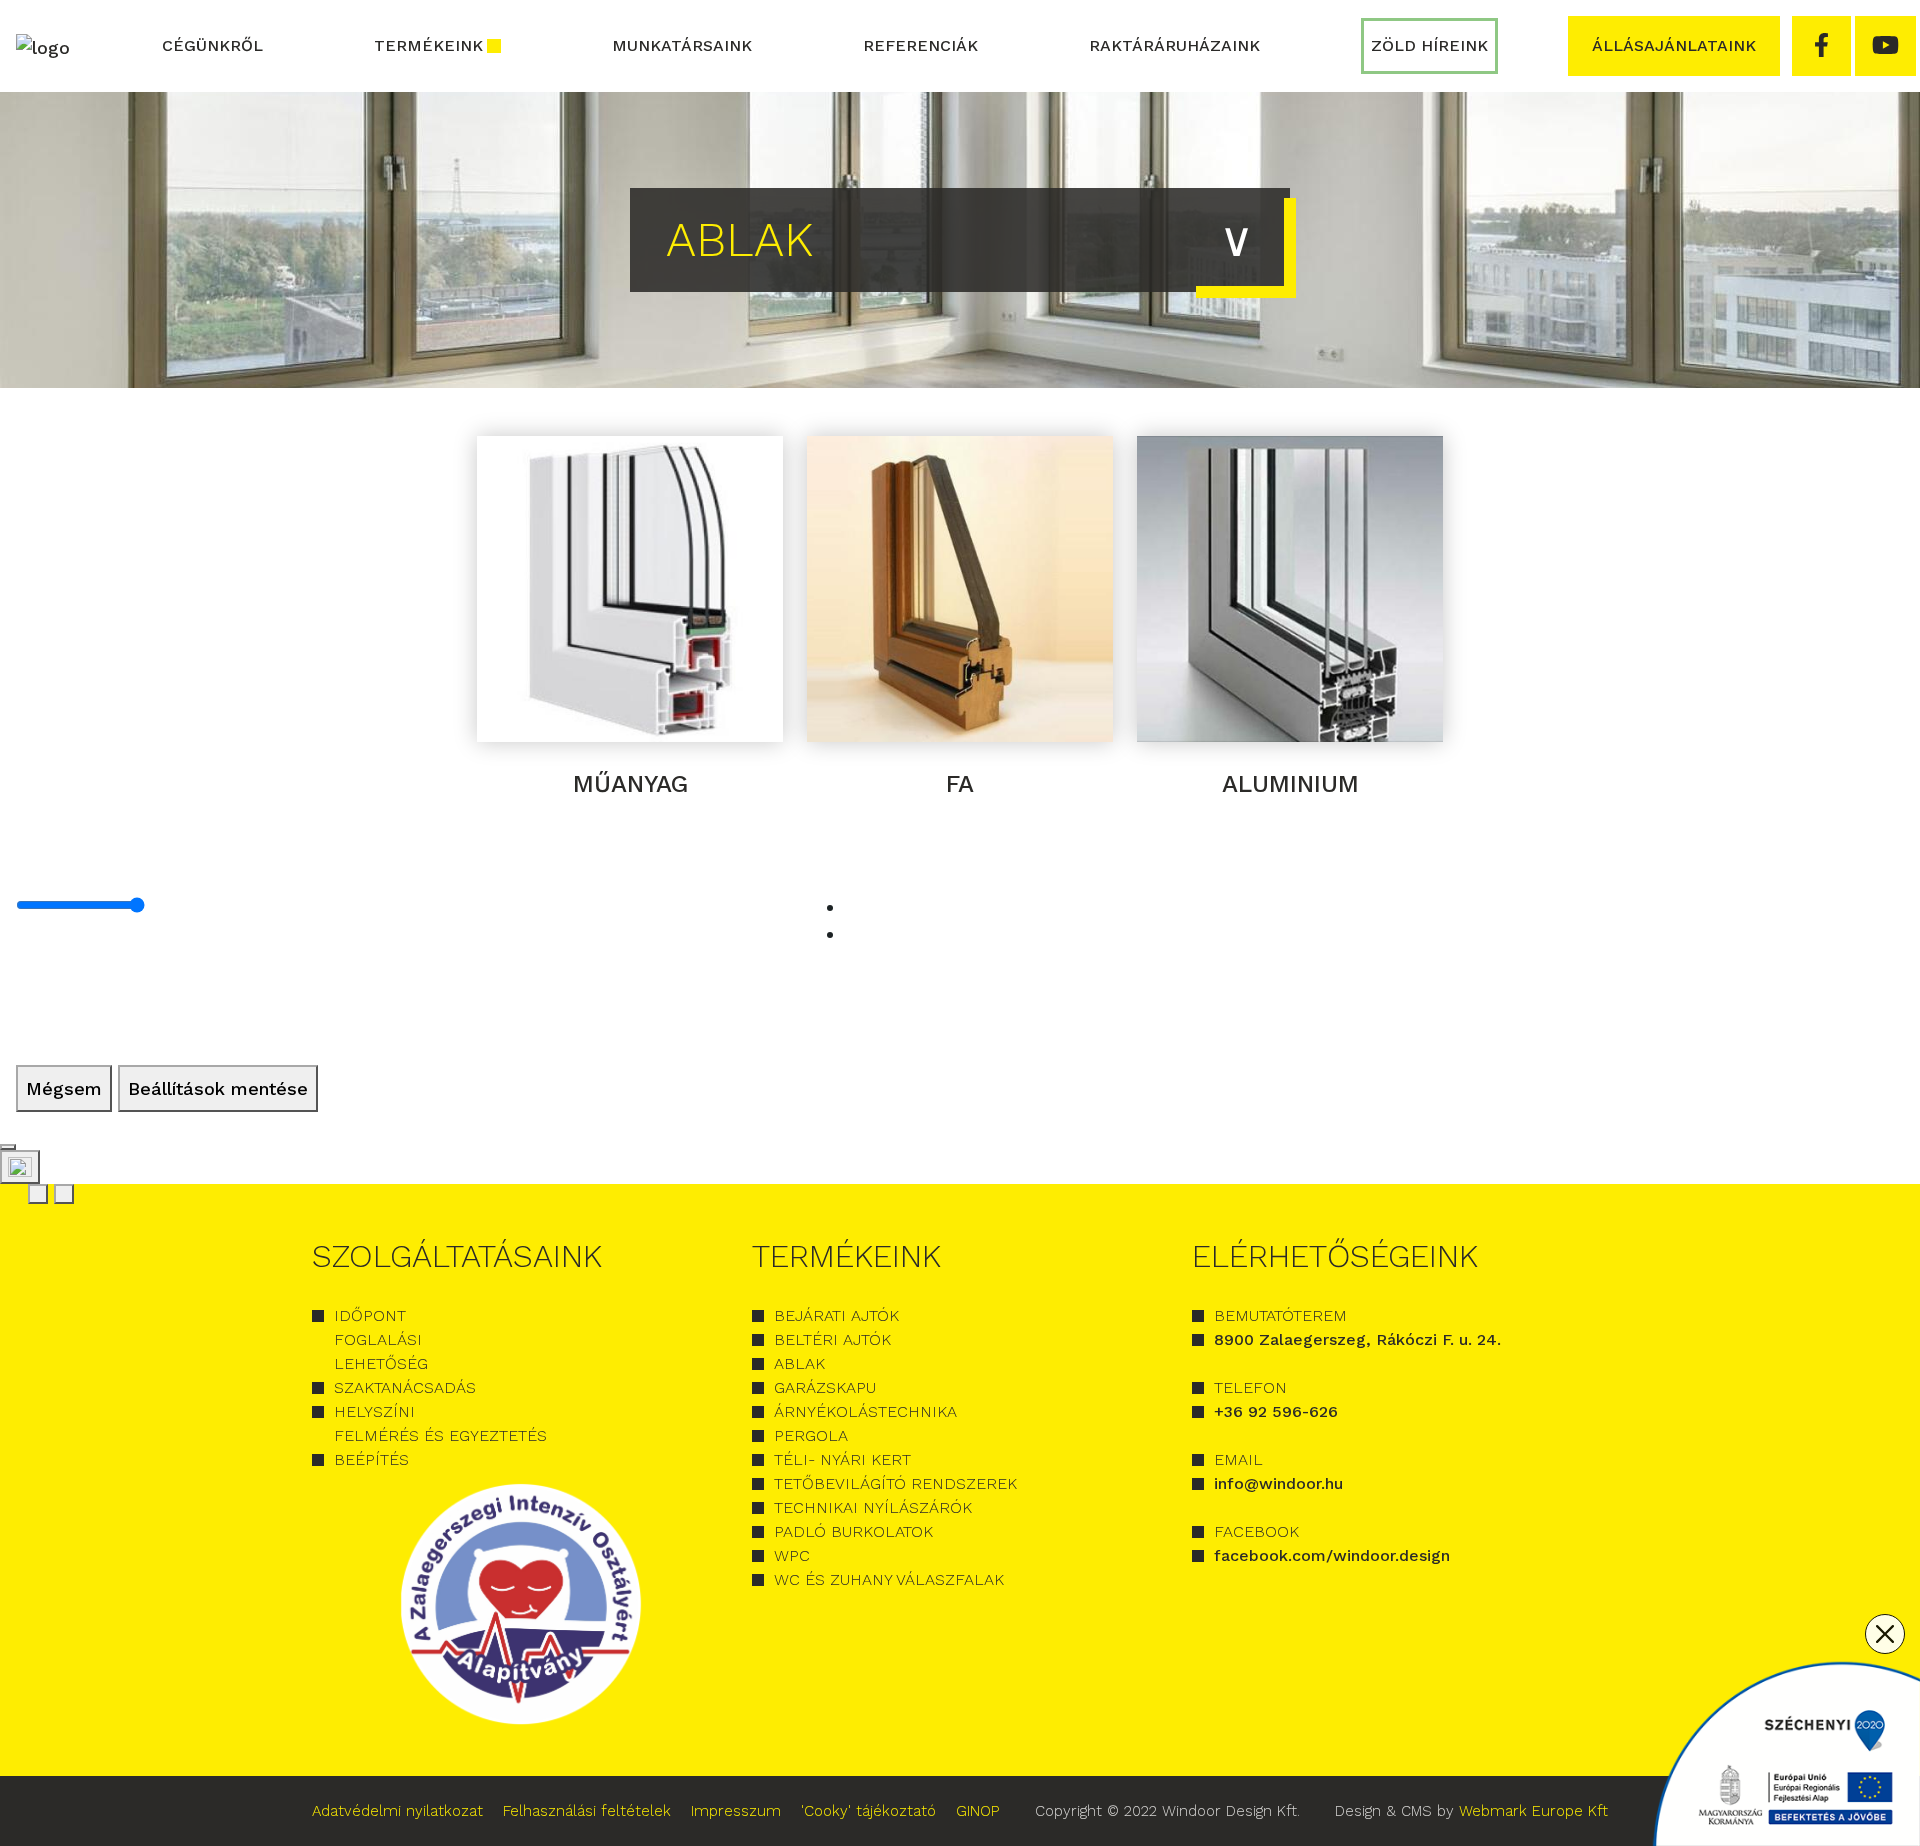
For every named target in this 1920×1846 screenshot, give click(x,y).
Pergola (811, 1435)
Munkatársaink (682, 45)
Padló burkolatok (853, 1531)
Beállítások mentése (218, 1088)
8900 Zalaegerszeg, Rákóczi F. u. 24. (1357, 1339)
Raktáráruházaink (1174, 45)
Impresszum (736, 1811)
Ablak (799, 1363)
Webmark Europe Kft (1533, 1811)
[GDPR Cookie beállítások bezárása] (8, 1147)
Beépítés (371, 1459)
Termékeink (428, 45)
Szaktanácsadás (405, 1387)
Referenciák (920, 45)
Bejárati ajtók (836, 1315)
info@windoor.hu (1278, 1483)
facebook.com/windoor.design (1332, 1555)
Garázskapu (825, 1387)
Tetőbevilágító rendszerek (895, 1483)
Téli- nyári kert (842, 1459)
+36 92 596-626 (1276, 1411)
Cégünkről (212, 45)
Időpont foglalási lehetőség (381, 1339)
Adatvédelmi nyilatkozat (397, 1811)
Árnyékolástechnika (865, 1411)
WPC (792, 1555)
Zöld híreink (1429, 45)
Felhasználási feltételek (587, 1811)
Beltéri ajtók (832, 1339)
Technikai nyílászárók (873, 1507)
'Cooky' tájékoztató (868, 1811)
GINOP (977, 1811)
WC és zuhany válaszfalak (889, 1579)
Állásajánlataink (1674, 45)
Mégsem (64, 1088)
